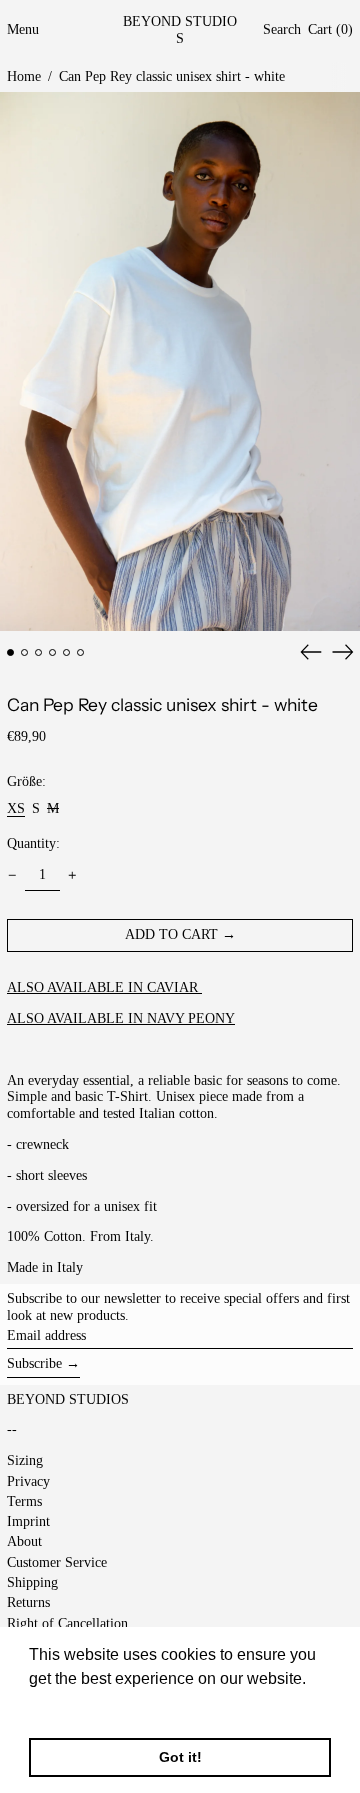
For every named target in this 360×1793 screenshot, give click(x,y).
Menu (23, 29)
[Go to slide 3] (38, 652)
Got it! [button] (180, 1757)
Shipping (32, 1582)
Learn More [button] (72, 1705)
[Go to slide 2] (24, 652)
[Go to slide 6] (80, 652)
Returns (28, 1602)
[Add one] (72, 875)
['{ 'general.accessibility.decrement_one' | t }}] (12, 875)
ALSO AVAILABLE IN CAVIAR (104, 987)
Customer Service (57, 1562)
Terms (24, 1501)
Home (24, 76)
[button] (282, 30)
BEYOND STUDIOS (180, 30)
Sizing (25, 1460)
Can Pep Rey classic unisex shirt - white (172, 76)
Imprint (28, 1521)
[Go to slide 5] (66, 652)
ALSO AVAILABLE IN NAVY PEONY (121, 1018)
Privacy (28, 1481)
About (24, 1541)
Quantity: (33, 843)
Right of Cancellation (67, 1623)
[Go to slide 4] (52, 652)
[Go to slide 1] (10, 652)
